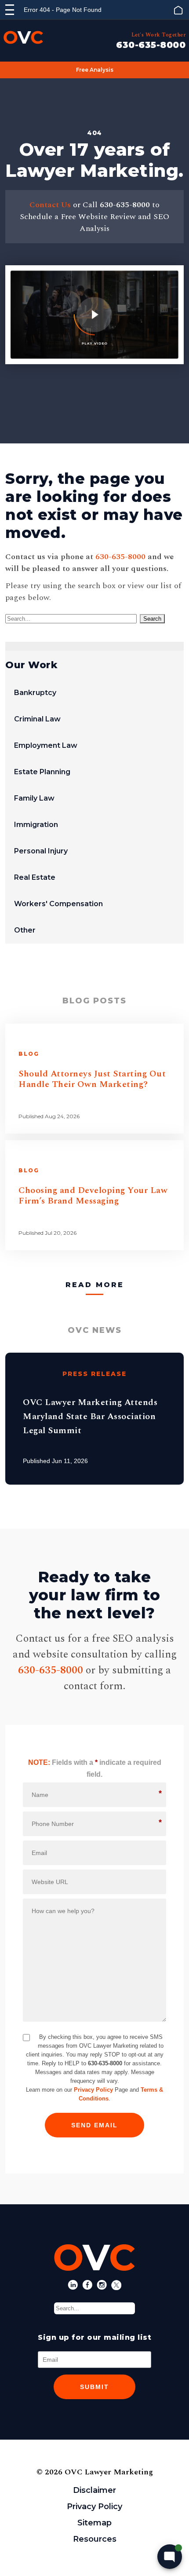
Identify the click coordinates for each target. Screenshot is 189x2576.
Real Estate (35, 877)
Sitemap (94, 2523)
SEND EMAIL (94, 2125)
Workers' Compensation (58, 904)
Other (25, 930)
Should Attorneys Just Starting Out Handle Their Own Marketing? (92, 1079)
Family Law (34, 798)
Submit (94, 2387)
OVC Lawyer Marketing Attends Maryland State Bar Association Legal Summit (90, 1416)
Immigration (36, 825)
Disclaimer (94, 2490)
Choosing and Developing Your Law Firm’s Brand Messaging (93, 1196)
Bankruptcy (35, 693)
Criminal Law (37, 719)
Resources (95, 2539)
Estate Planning (42, 772)
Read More (95, 1285)
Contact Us (50, 205)
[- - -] (10, 10)
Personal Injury (41, 851)
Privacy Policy (93, 2090)
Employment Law (46, 745)
